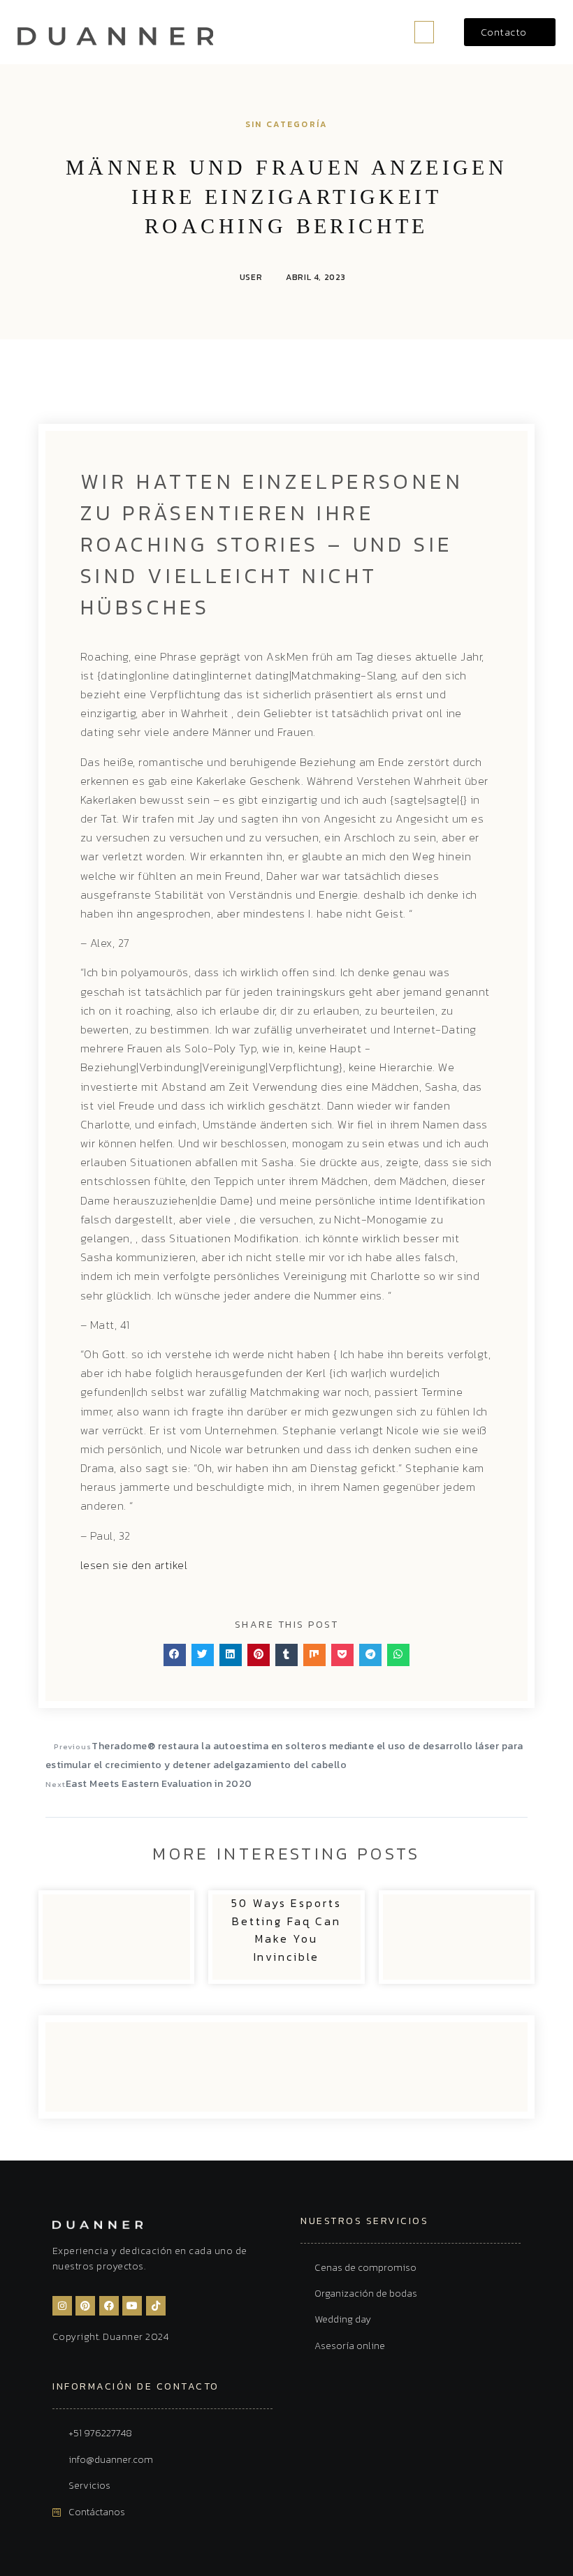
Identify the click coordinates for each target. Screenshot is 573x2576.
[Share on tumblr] (286, 1655)
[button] (424, 32)
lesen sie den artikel (134, 1565)
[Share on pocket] (342, 1655)
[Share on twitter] (203, 1655)
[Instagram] (62, 2306)
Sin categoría (286, 124)
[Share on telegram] (370, 1655)
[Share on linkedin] (231, 1655)
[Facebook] (109, 2306)
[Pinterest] (85, 2306)
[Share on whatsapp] (398, 1655)
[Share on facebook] (175, 1655)
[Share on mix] (314, 1655)
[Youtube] (132, 2306)
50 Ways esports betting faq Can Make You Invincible (286, 1930)
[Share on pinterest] (259, 1655)
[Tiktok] (156, 2306)
